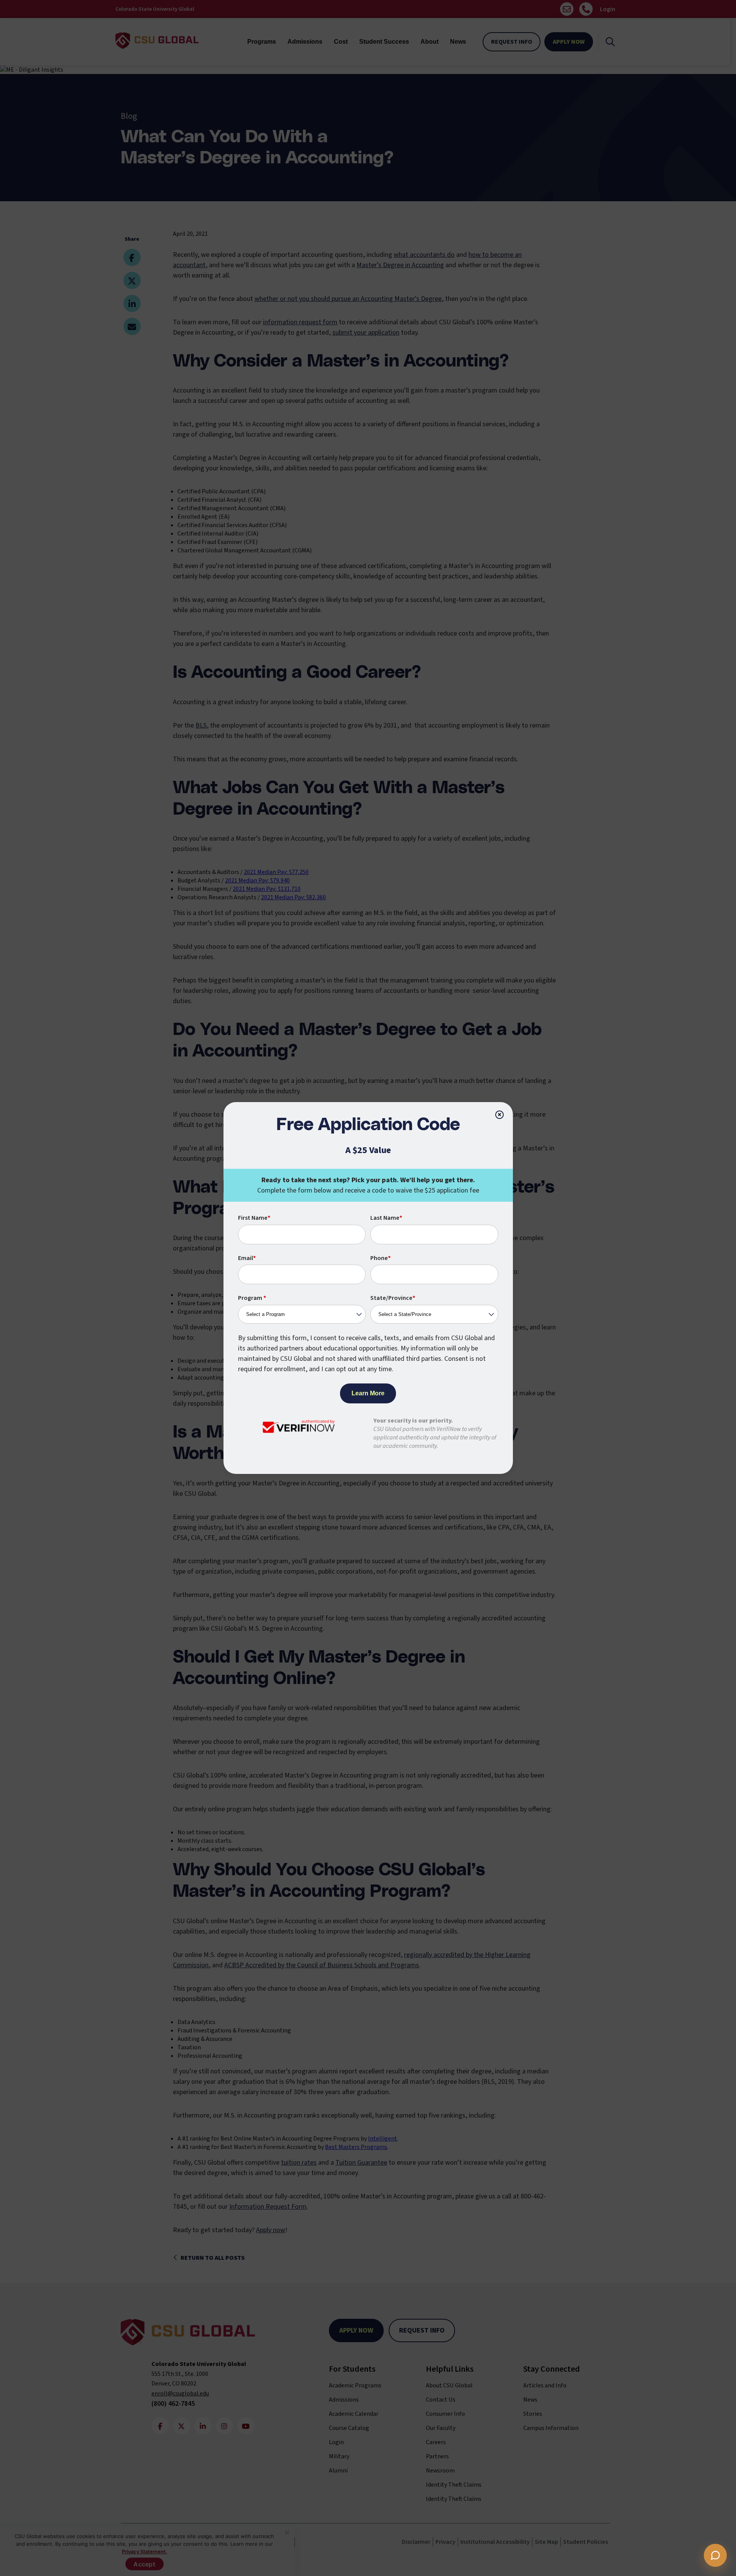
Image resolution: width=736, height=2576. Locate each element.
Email (247, 1258)
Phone (380, 1258)
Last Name (386, 1218)
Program (252, 1298)
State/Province (393, 1298)
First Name (254, 1218)
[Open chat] (715, 2555)
